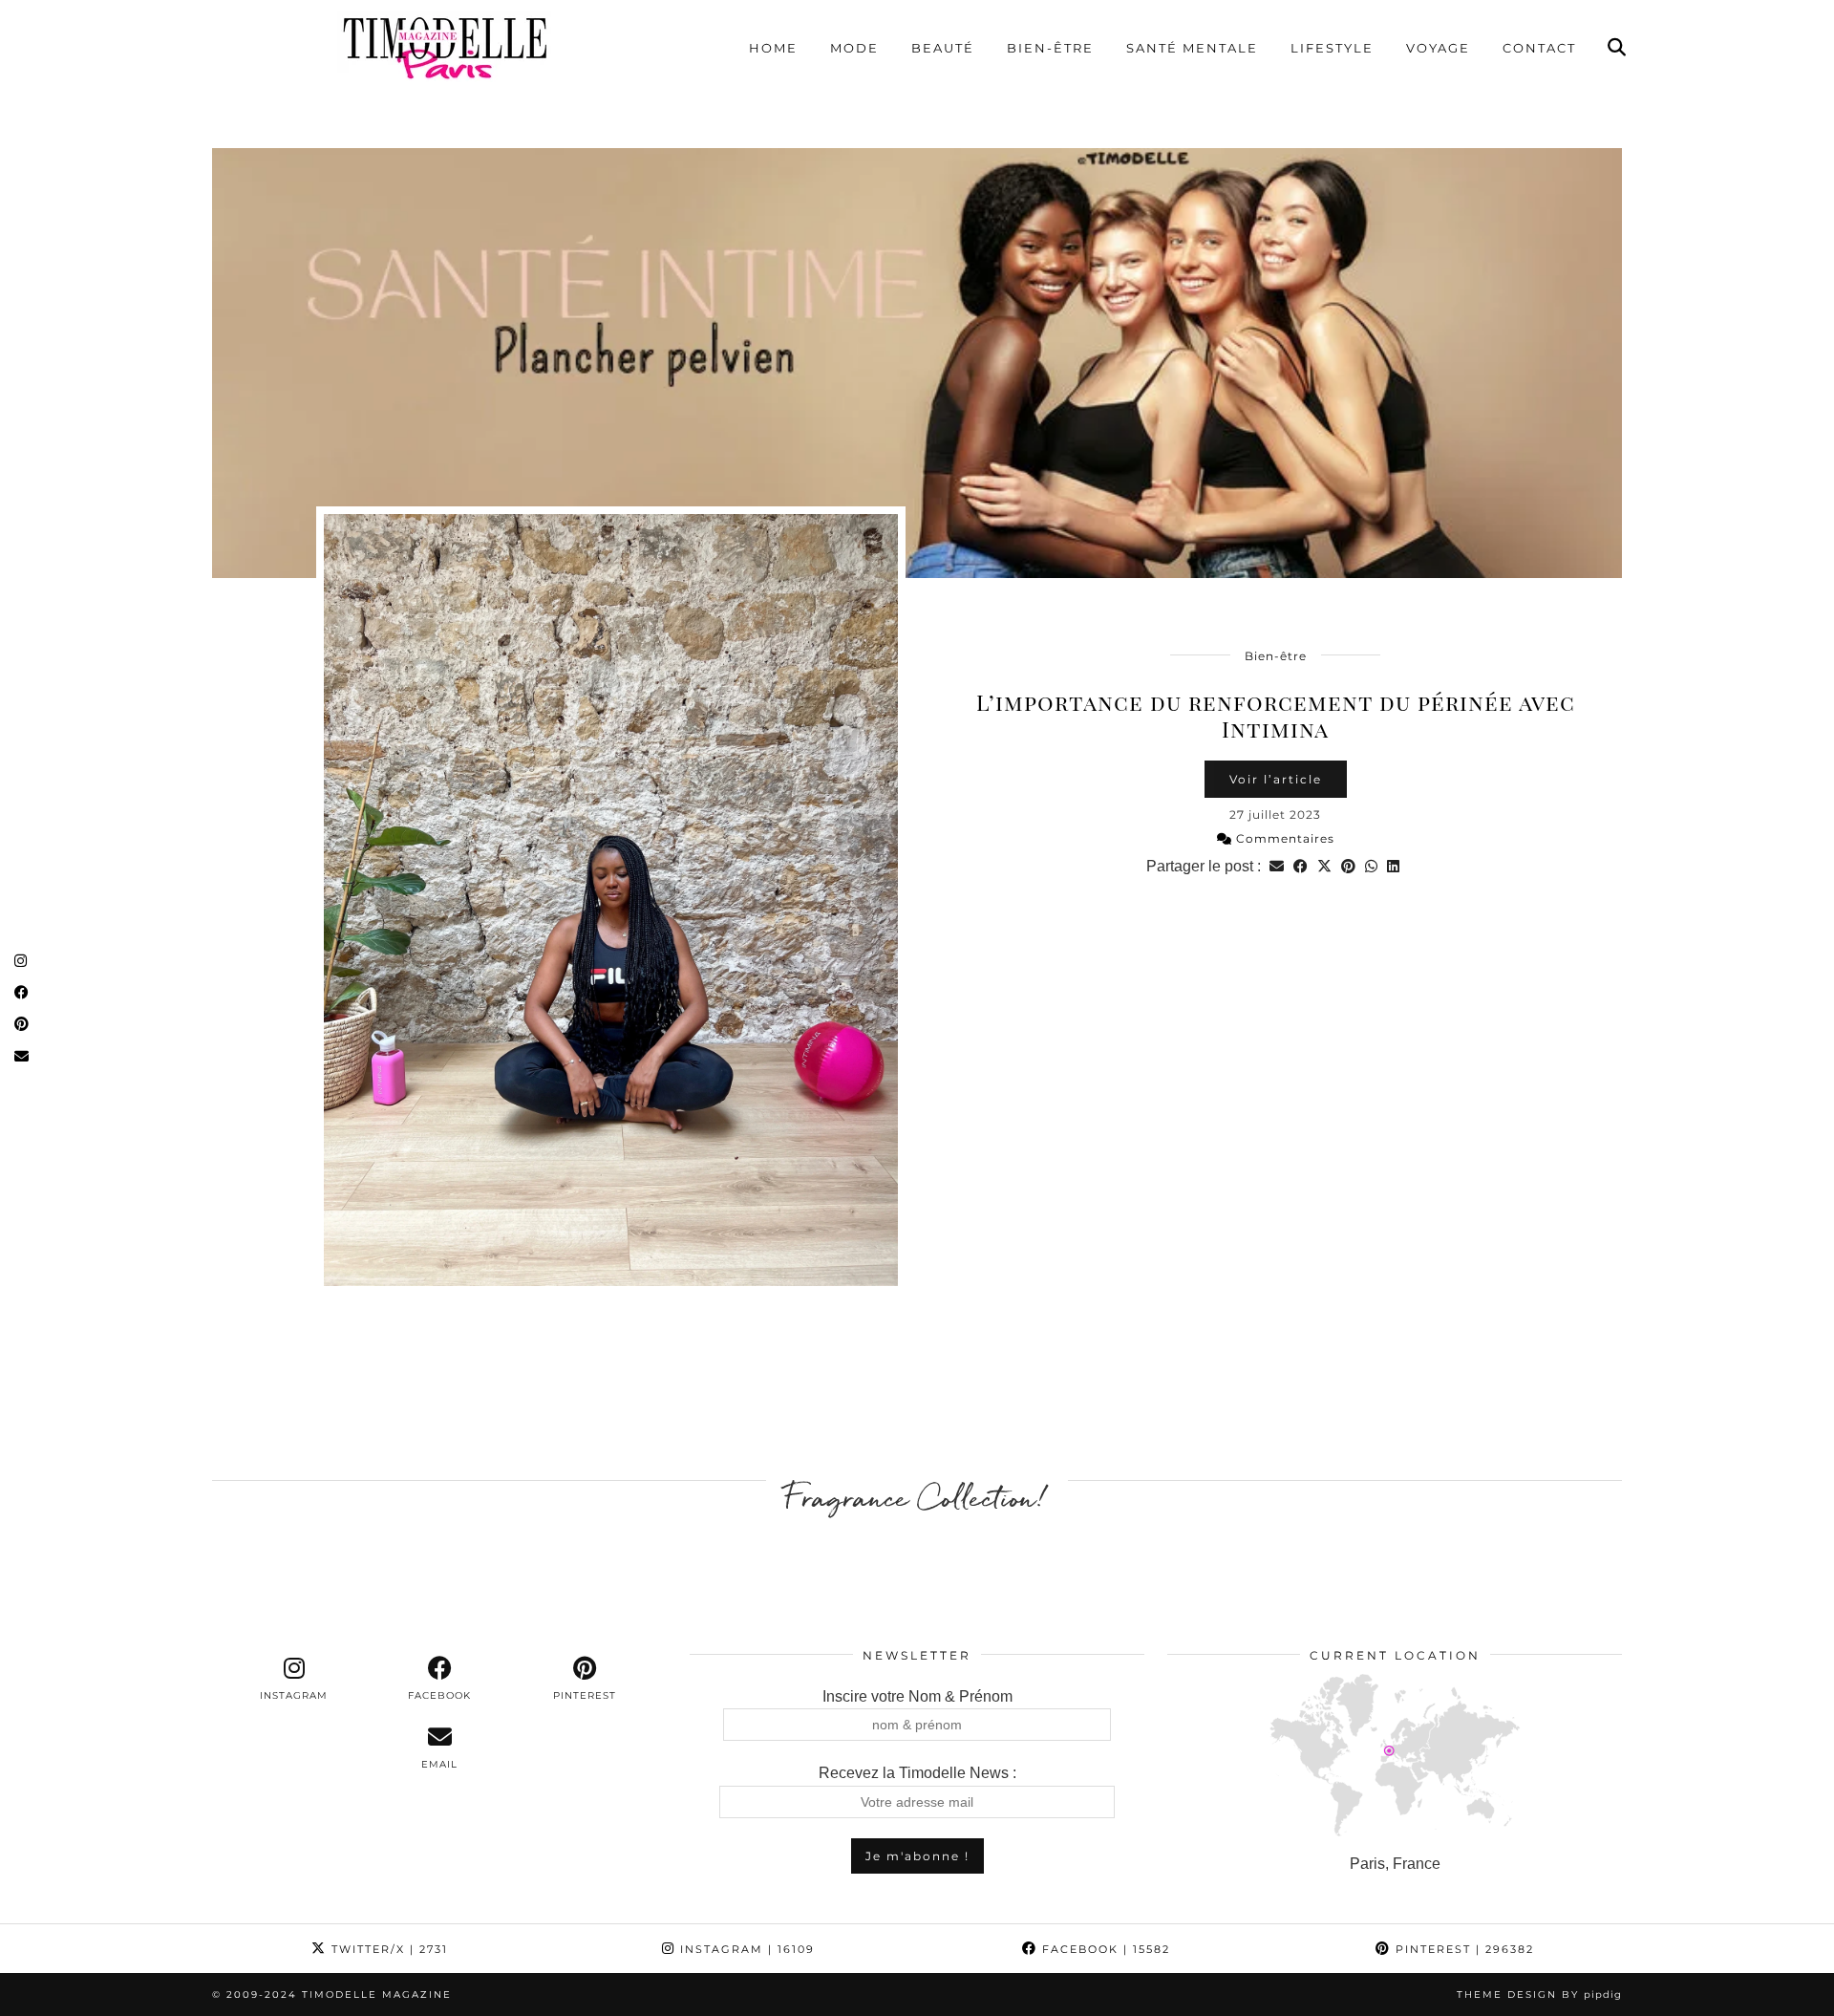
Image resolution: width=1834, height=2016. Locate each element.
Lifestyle (1332, 48)
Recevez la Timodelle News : (917, 1773)
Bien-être (1050, 48)
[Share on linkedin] (1393, 866)
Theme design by (1539, 1995)
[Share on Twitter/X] (1324, 866)
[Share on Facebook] (1301, 866)
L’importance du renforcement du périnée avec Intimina (1276, 715)
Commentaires (1283, 838)
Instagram (745, 1949)
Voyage (1438, 48)
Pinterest (1462, 1949)
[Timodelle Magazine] (444, 47)
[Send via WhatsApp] (1371, 866)
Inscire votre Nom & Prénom (917, 1696)
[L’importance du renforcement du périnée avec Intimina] (917, 363)
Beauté (943, 48)
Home (773, 48)
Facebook (1104, 1949)
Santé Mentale (1192, 48)
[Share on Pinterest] (1348, 866)
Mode (854, 48)
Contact (1539, 48)
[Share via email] (1277, 866)
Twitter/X (387, 1949)
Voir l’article (1276, 779)
